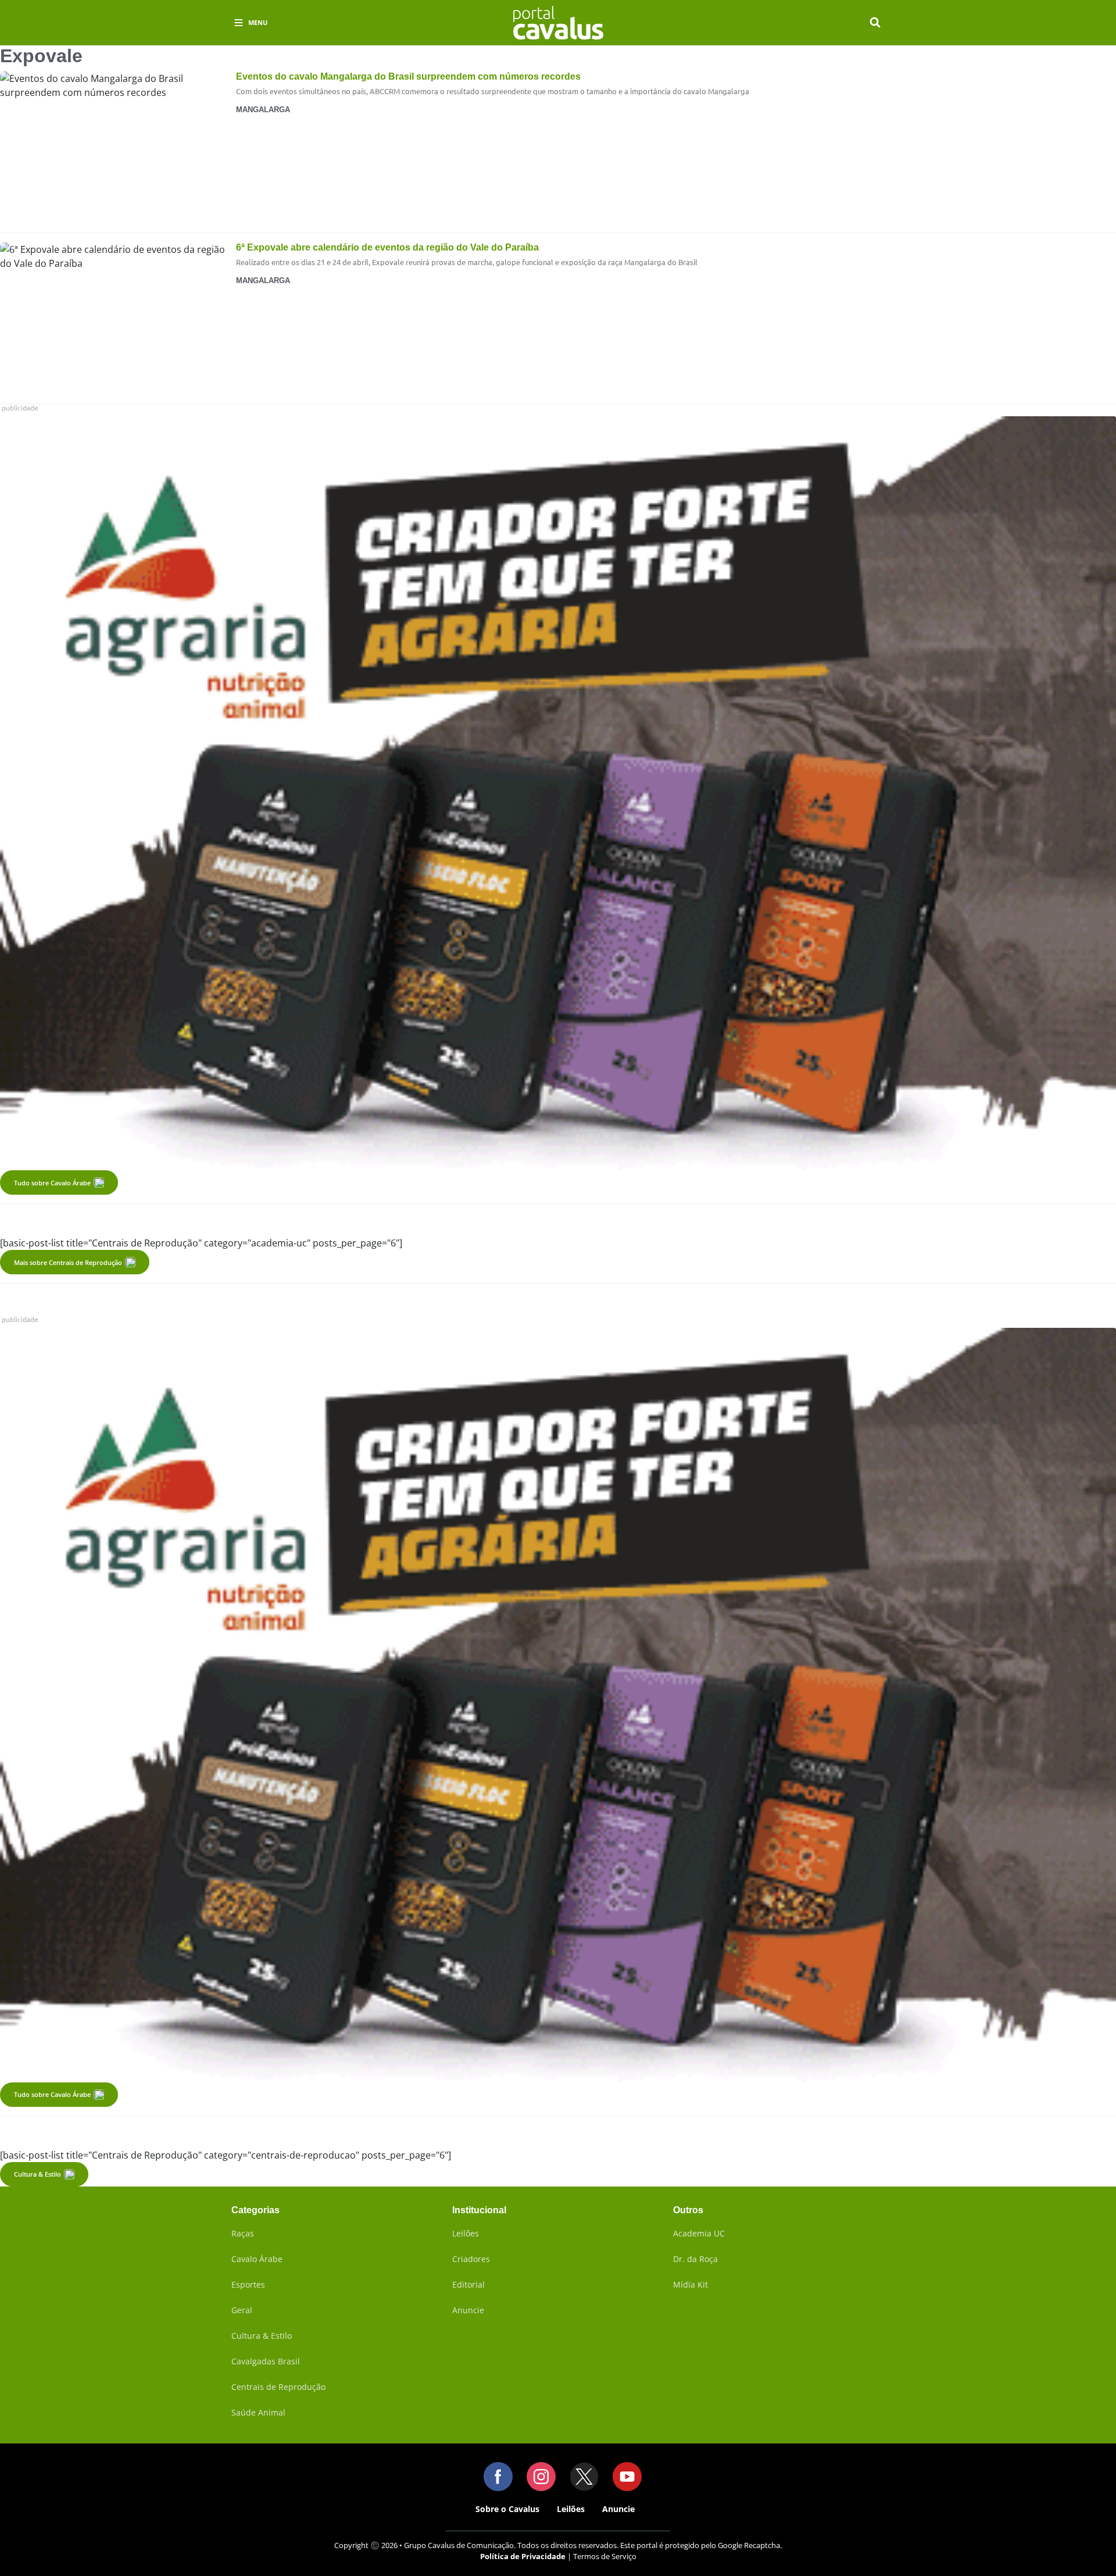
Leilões (466, 2233)
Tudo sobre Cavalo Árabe (52, 1183)
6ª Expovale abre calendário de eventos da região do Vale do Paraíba (387, 247)
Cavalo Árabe (257, 2259)
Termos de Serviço (605, 2556)
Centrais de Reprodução (278, 2387)
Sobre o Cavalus (507, 2509)
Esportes (248, 2284)
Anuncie (468, 2310)
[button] (875, 23)
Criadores (471, 2259)
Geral (242, 2310)
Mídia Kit (691, 2284)
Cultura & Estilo (37, 2174)
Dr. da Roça (695, 2259)
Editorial (468, 2284)
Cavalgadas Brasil (266, 2361)
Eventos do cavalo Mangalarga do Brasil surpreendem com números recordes (408, 76)
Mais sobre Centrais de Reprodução (68, 1262)
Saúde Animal (258, 2412)
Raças (243, 2233)
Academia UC (699, 2233)
